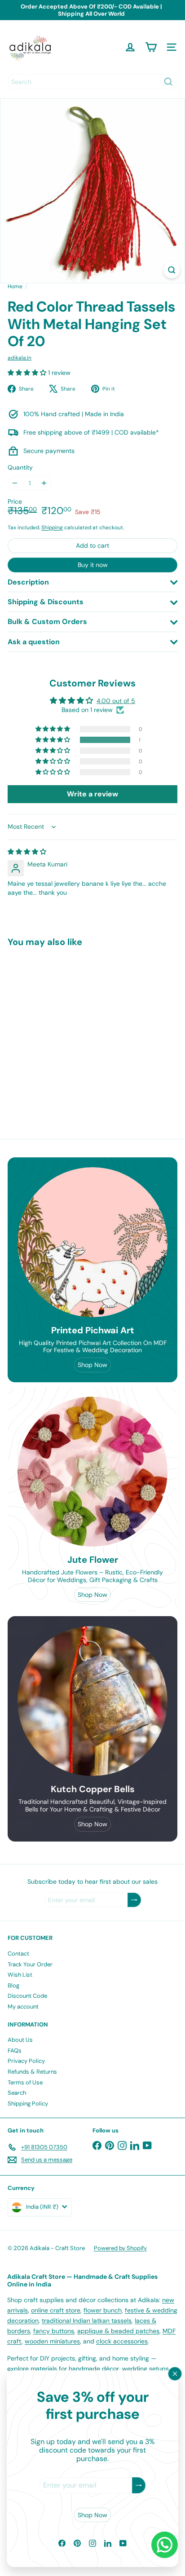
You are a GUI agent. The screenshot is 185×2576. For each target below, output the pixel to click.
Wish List (20, 1975)
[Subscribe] (139, 2486)
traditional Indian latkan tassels (87, 2321)
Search (17, 2093)
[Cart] (151, 47)
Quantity (20, 468)
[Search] (168, 82)
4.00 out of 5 (116, 701)
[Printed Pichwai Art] (92, 1242)
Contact (18, 1954)
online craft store (56, 2310)
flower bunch (103, 2310)
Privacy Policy (26, 2061)
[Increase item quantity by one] (44, 483)
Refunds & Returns (32, 2072)
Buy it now (93, 565)
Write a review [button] (92, 794)
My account (23, 2007)
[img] (27, 852)
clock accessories (122, 2341)
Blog (13, 1985)
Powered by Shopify (120, 2248)
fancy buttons (54, 2331)
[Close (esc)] (175, 2374)
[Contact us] (165, 2545)
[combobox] (92, 82)
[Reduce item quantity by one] (15, 483)
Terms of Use (25, 2082)
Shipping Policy (28, 2103)
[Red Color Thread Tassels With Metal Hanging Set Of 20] (64, 1028)
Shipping (52, 528)
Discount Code (27, 1996)
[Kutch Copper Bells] (92, 1701)
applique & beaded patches (118, 2331)
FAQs (15, 2051)
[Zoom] (172, 270)
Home (15, 286)
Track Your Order (30, 1964)
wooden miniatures (52, 2341)
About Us (20, 2040)
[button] (28, 373)
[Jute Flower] (92, 1472)
